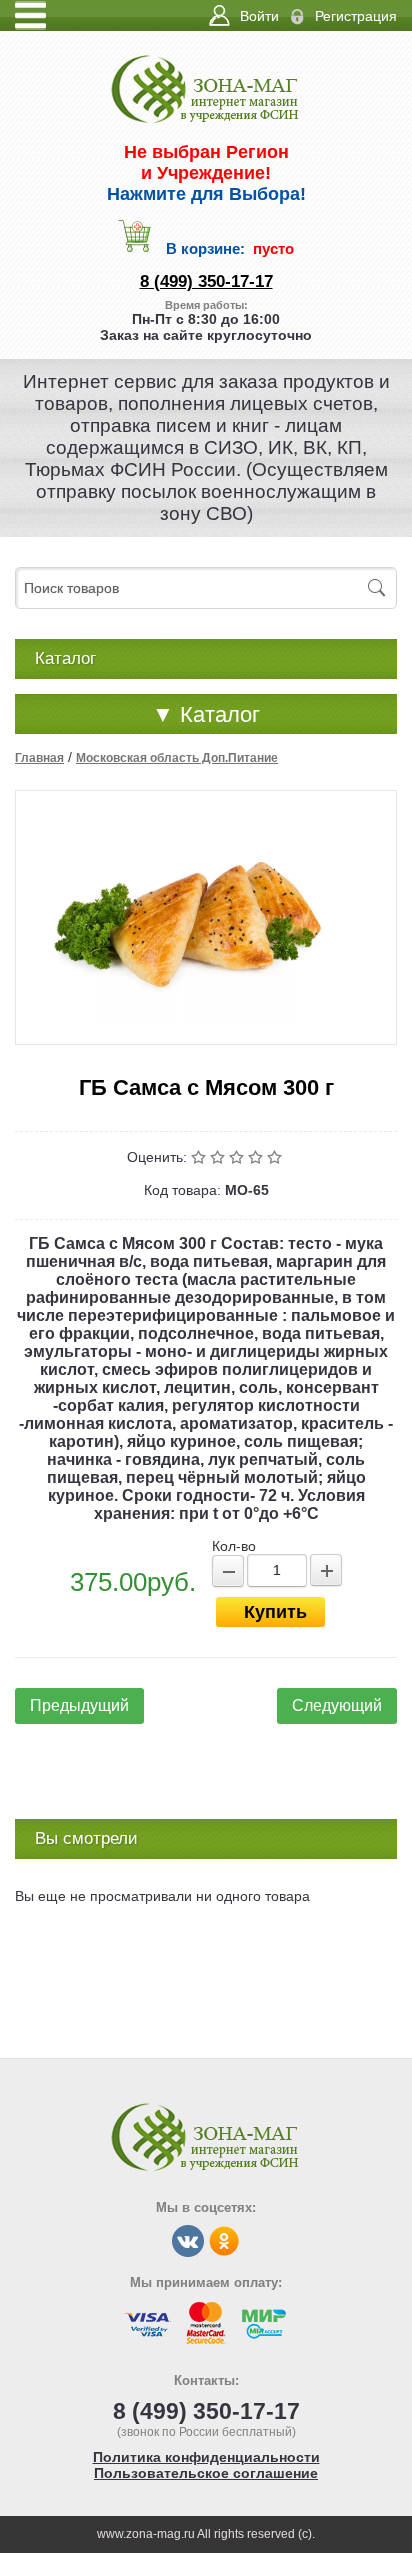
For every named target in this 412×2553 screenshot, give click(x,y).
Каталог (206, 714)
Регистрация (356, 16)
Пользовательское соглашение (206, 2473)
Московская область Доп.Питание (177, 758)
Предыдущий (79, 1705)
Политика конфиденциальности (206, 2457)
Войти (259, 16)
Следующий (337, 1705)
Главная (39, 758)
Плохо (219, 1157)
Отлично (276, 1157)
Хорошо (257, 1157)
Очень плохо (200, 1157)
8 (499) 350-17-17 (206, 281)
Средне (238, 1157)
